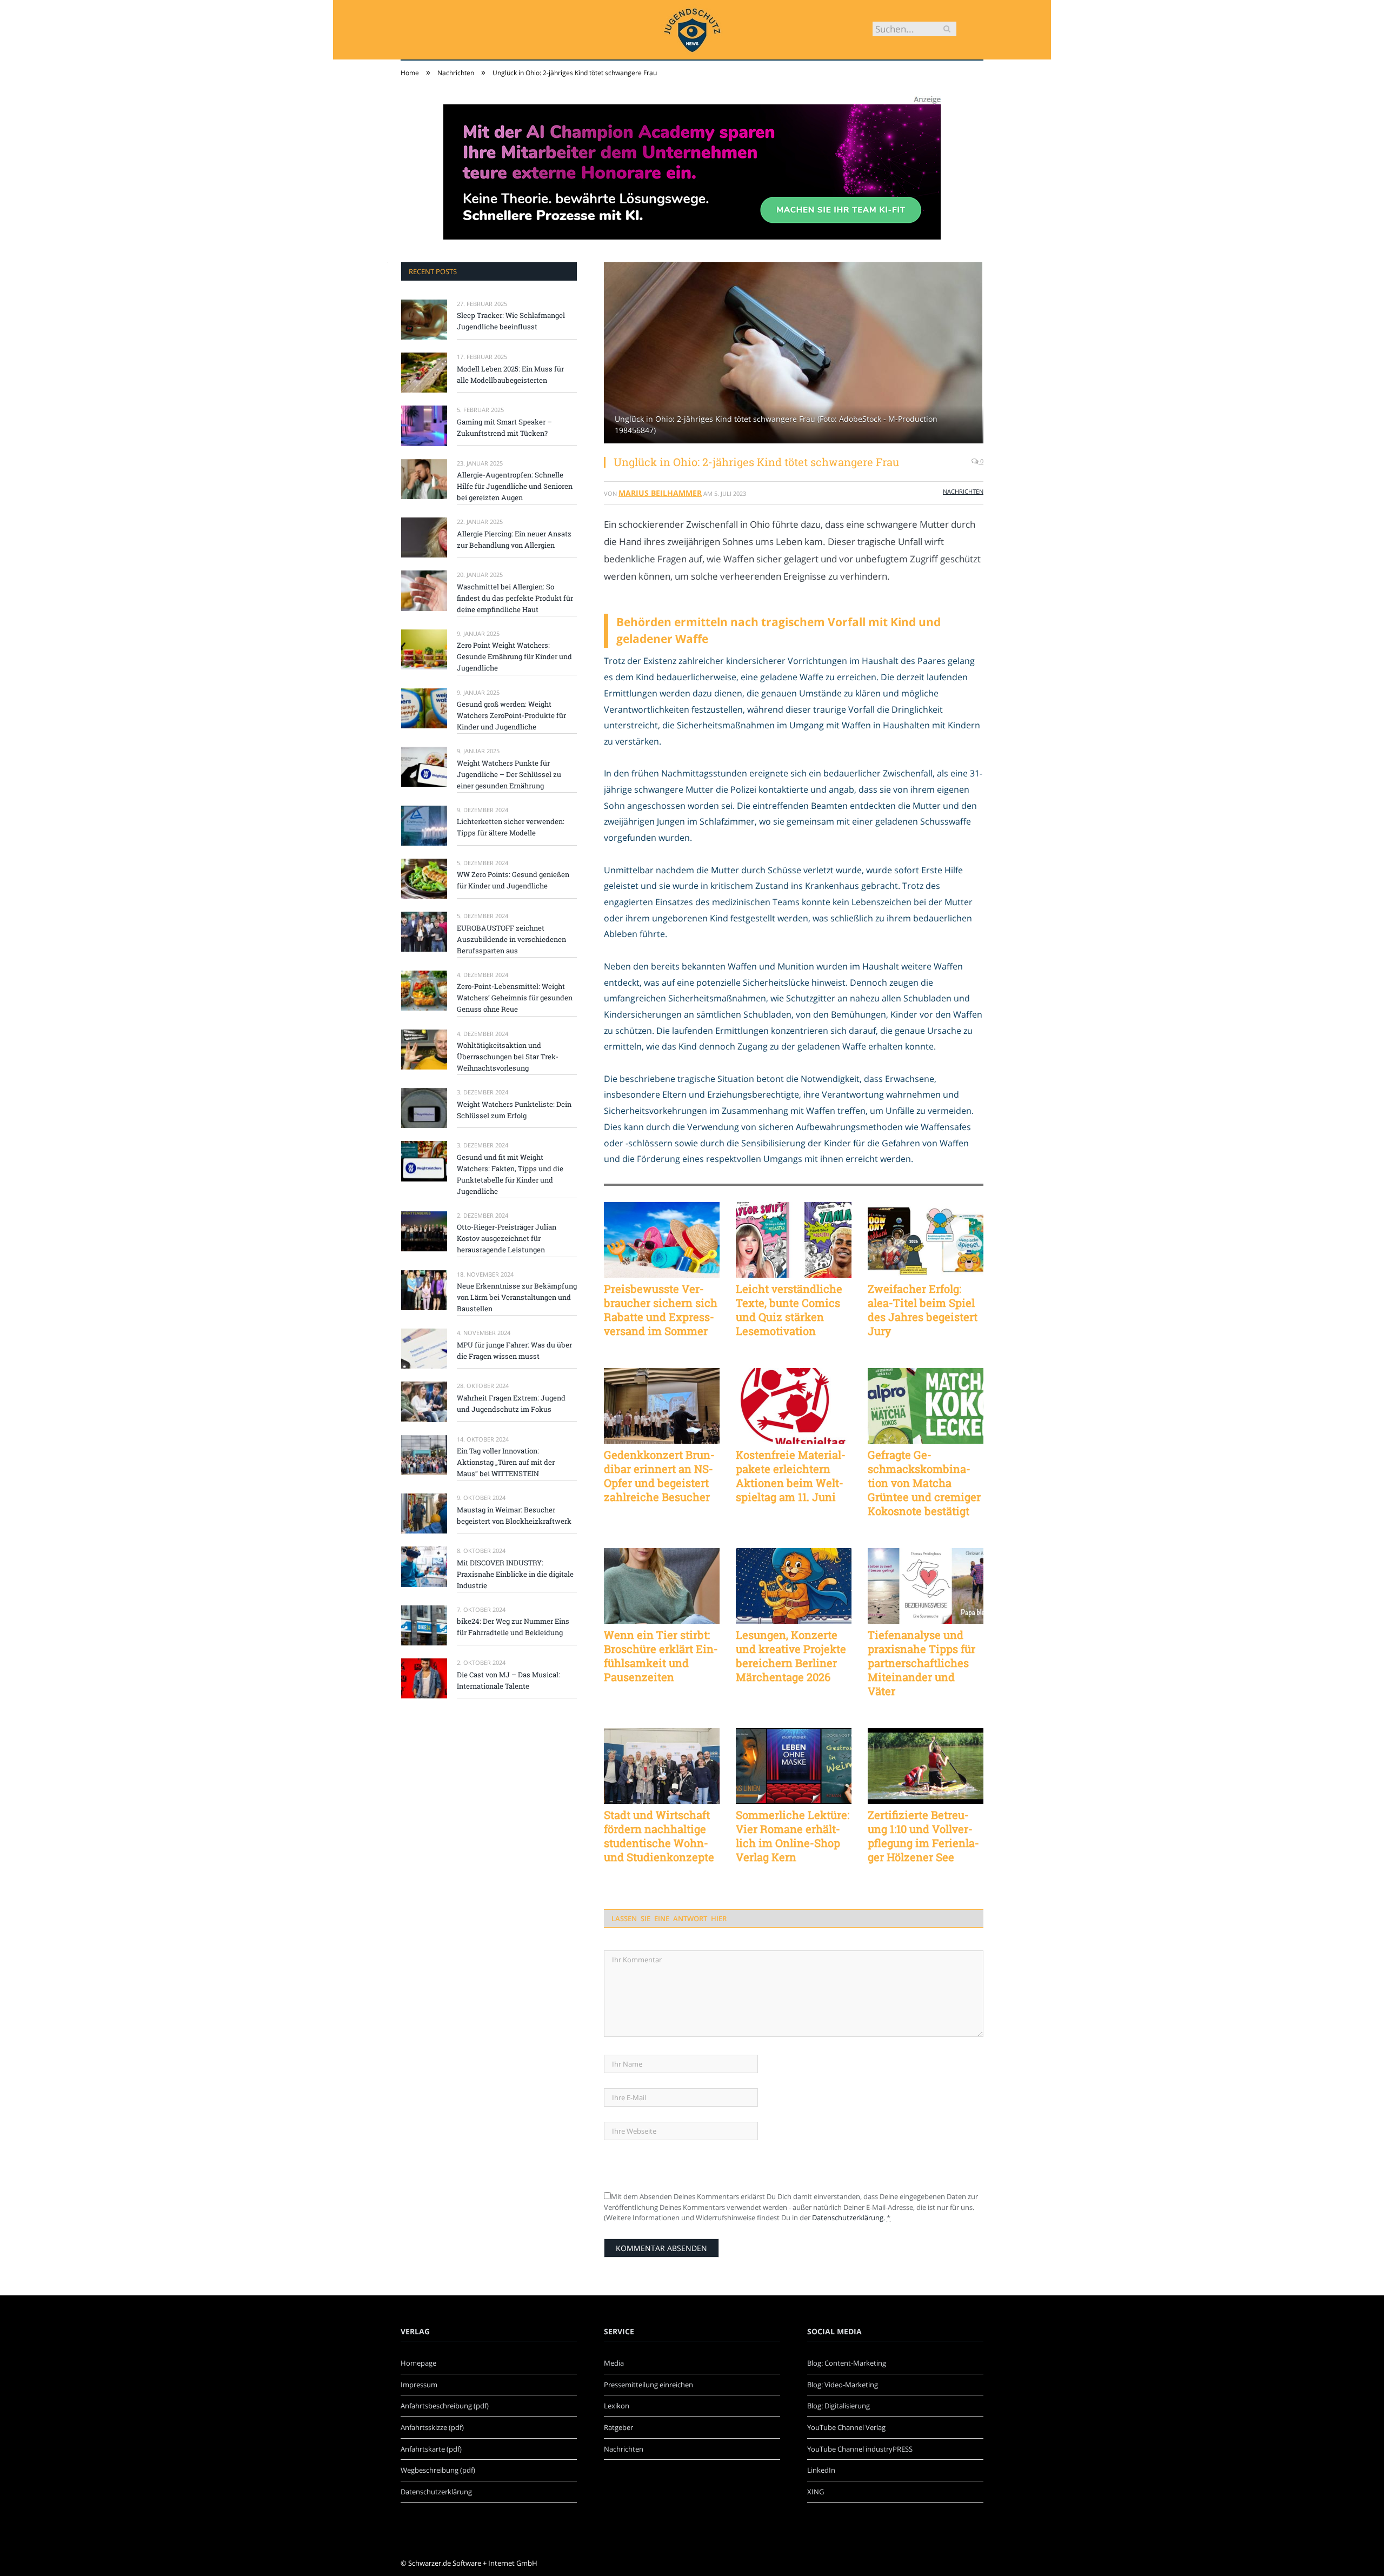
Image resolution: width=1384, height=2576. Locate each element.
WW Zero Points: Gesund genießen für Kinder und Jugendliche (513, 880)
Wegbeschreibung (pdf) (438, 2470)
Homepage (418, 2363)
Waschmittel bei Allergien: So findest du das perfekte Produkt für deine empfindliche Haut (515, 598)
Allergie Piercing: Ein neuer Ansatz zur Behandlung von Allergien (514, 539)
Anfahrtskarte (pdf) (431, 2449)
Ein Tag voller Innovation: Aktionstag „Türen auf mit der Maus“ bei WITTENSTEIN (506, 1462)
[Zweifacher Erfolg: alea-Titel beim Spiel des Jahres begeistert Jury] (926, 1240)
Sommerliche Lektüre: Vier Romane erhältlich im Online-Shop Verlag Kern (793, 1836)
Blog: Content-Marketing (847, 2363)
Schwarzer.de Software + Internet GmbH (473, 2563)
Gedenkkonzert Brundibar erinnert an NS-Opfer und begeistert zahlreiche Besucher (659, 1476)
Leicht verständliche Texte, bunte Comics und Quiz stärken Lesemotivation (789, 1310)
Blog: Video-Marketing (843, 2385)
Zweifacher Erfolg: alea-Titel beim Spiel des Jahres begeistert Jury (923, 1310)
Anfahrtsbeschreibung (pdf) (445, 2406)
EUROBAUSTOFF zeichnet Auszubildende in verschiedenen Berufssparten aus (511, 939)
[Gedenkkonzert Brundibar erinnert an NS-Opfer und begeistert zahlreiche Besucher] (662, 1406)
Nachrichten (963, 491)
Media (614, 2363)
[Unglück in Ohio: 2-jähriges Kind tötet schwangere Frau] (794, 354)
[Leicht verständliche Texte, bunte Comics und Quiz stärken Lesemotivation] (794, 1240)
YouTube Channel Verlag (846, 2427)
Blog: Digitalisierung (839, 2406)
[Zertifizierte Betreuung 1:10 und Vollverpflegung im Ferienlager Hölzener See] (926, 1766)
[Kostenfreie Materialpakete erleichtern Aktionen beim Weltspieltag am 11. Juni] (794, 1406)
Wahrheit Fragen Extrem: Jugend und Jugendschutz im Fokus (511, 1403)
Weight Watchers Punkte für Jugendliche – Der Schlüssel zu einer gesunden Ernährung (509, 774)
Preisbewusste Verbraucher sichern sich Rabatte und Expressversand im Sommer (661, 1310)
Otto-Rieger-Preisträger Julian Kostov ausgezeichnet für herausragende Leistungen (507, 1238)
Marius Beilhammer (660, 493)
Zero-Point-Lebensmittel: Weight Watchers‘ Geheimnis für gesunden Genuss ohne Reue (515, 998)
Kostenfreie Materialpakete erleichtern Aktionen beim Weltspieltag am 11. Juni (791, 1476)
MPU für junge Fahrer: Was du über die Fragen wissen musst (514, 1350)
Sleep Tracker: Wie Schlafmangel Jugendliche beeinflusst (511, 321)
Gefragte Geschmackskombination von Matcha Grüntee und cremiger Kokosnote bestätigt (924, 1483)
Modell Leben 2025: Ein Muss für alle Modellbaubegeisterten (510, 374)
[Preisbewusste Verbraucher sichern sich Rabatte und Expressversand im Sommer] (662, 1240)
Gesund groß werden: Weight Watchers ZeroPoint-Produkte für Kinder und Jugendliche (511, 715)
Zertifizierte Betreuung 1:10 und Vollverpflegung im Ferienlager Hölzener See (923, 1836)
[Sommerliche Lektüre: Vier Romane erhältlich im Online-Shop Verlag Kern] (794, 1766)
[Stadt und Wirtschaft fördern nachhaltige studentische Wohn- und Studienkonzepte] (662, 1766)
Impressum (419, 2385)
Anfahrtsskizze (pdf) (432, 2427)
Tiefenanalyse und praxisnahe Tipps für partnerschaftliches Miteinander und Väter (921, 1663)
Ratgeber (618, 2427)
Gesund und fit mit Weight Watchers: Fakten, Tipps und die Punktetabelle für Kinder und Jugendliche (510, 1174)
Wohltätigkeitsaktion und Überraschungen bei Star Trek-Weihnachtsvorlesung (508, 1057)
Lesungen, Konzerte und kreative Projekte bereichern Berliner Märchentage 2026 (791, 1656)
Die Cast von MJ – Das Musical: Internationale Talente (508, 1680)
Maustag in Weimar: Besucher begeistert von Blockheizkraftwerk (514, 1515)
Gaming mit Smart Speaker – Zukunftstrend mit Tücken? (504, 427)
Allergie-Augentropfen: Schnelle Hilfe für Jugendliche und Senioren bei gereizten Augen (515, 486)
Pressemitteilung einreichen (648, 2385)
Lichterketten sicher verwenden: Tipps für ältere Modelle (511, 827)
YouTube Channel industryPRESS (860, 2449)
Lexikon (617, 2406)
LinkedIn (821, 2470)
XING (816, 2492)
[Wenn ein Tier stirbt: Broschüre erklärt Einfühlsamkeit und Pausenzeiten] (662, 1586)
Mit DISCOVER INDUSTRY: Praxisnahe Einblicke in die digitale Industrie (515, 1574)
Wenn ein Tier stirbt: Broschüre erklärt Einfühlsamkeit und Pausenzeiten (661, 1656)
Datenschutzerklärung (848, 2218)
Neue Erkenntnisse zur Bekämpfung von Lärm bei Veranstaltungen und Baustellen (517, 1297)
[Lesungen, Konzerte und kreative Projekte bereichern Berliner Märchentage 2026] (794, 1586)
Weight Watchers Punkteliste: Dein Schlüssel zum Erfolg (514, 1110)
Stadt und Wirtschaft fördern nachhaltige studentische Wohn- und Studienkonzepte (659, 1836)
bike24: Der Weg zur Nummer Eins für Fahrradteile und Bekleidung (513, 1627)
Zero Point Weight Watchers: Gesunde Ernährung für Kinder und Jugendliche (514, 656)
